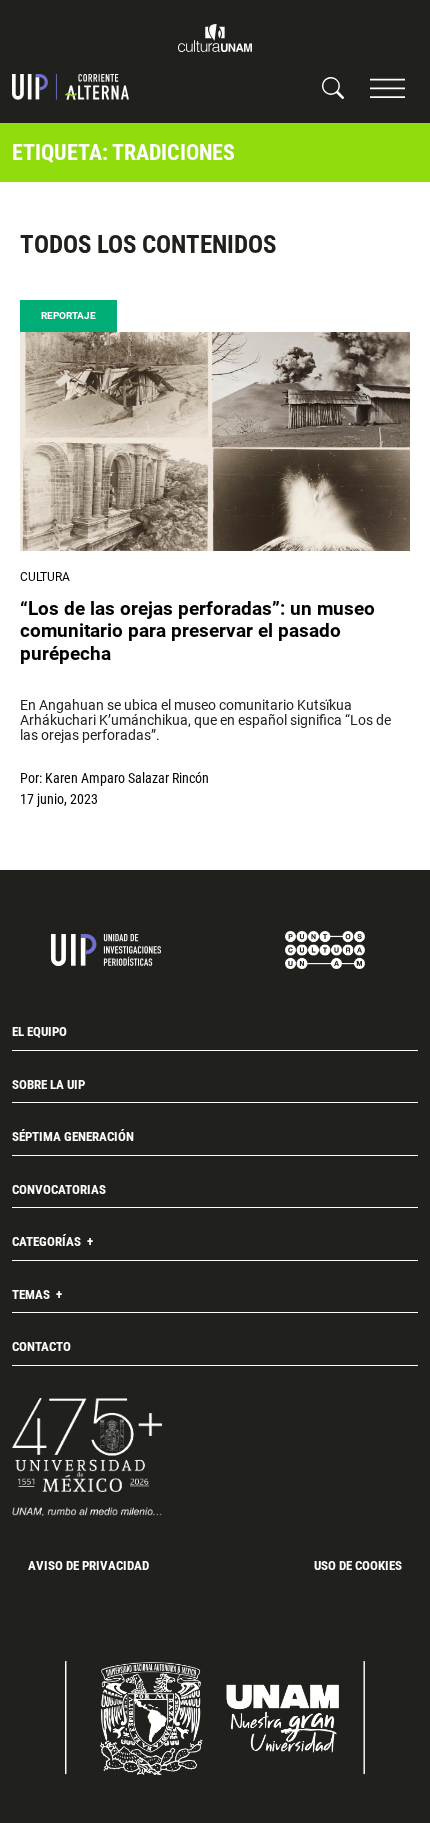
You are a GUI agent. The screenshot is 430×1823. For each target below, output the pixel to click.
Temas (32, 1294)
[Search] (333, 87)
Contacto (41, 1346)
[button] (387, 87)
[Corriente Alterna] (70, 87)
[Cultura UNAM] (215, 38)
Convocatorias (59, 1189)
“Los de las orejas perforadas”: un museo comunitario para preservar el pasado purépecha (197, 631)
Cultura (45, 577)
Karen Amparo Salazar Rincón (127, 778)
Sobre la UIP (48, 1084)
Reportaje (68, 315)
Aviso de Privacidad (88, 1565)
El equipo (39, 1031)
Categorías (48, 1241)
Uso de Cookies (358, 1565)
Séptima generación (73, 1136)
